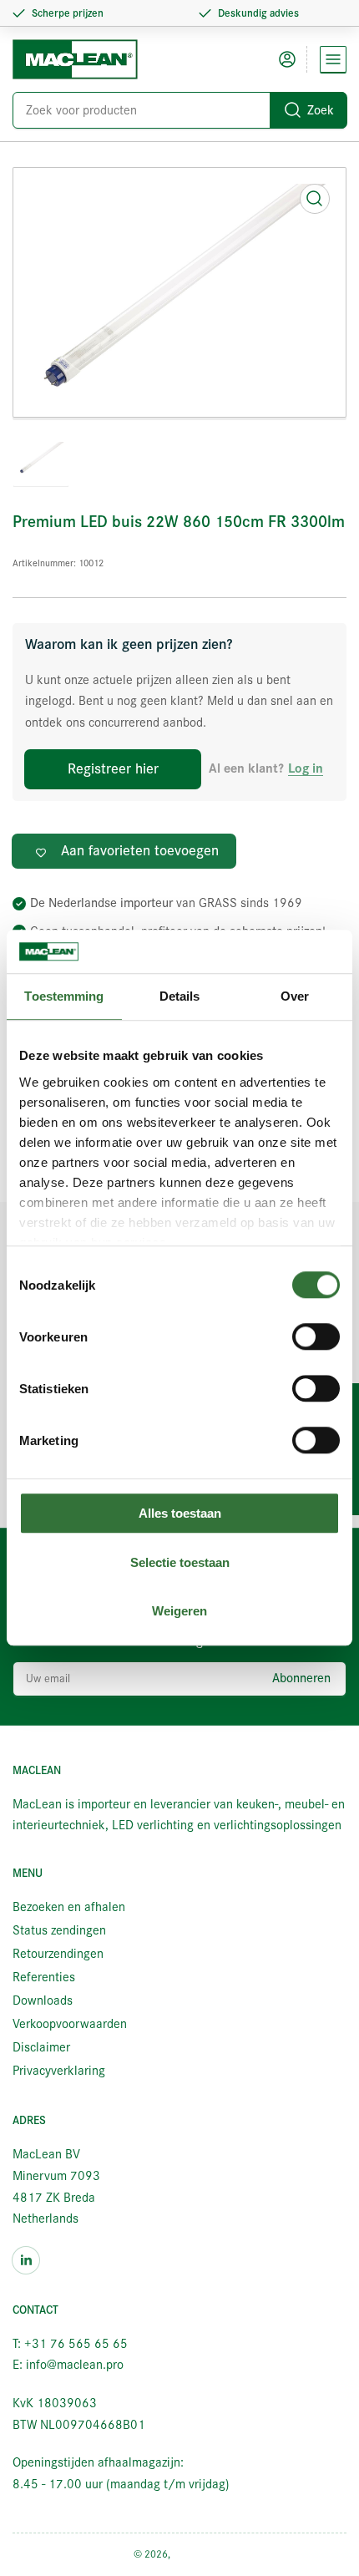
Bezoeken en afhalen (69, 1907)
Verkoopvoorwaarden (70, 2024)
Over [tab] (295, 997)
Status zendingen (59, 1930)
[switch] (316, 1337)
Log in (306, 769)
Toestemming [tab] (64, 997)
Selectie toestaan (180, 1562)
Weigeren (179, 1612)
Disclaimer (41, 2047)
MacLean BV (200, 2554)
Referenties (44, 1977)
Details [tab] (180, 997)
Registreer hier (113, 769)
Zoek (321, 110)
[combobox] (179, 110)
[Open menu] (333, 59)
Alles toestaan (180, 1514)
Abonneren (301, 1678)
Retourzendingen (58, 1954)
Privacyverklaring (59, 2071)
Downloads (43, 2000)
